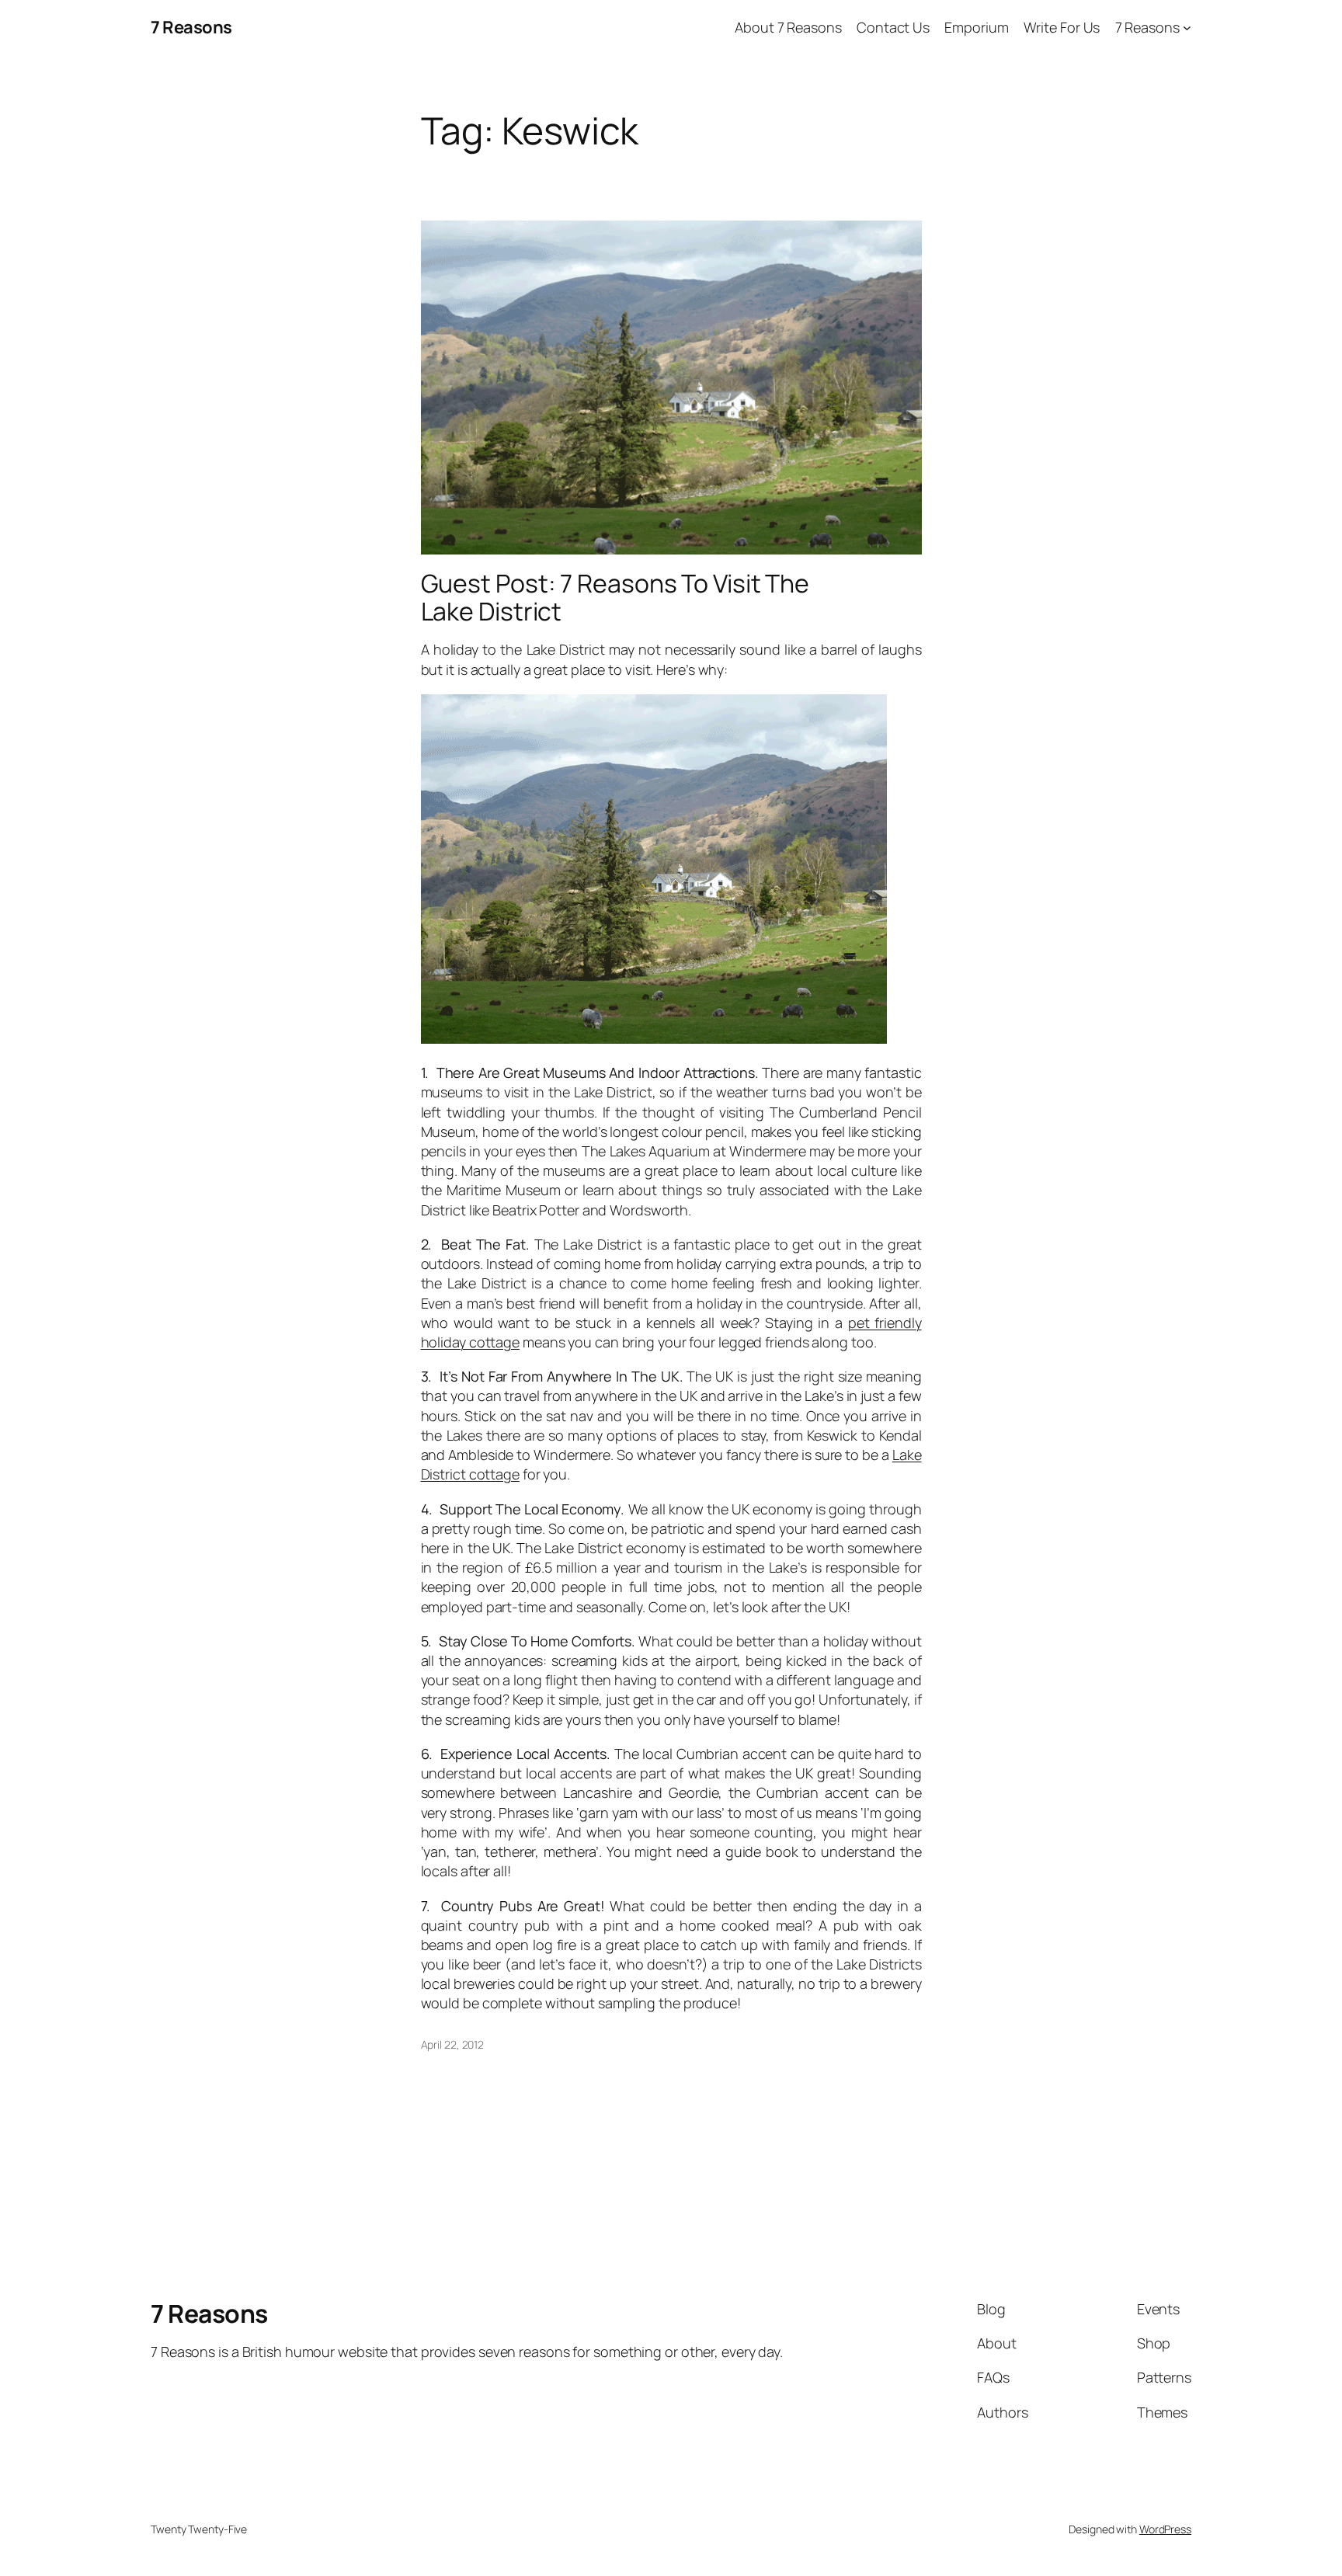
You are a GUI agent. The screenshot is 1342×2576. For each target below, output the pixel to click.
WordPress (1165, 2529)
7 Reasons (191, 27)
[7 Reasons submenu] (1187, 28)
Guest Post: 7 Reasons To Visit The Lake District (615, 597)
